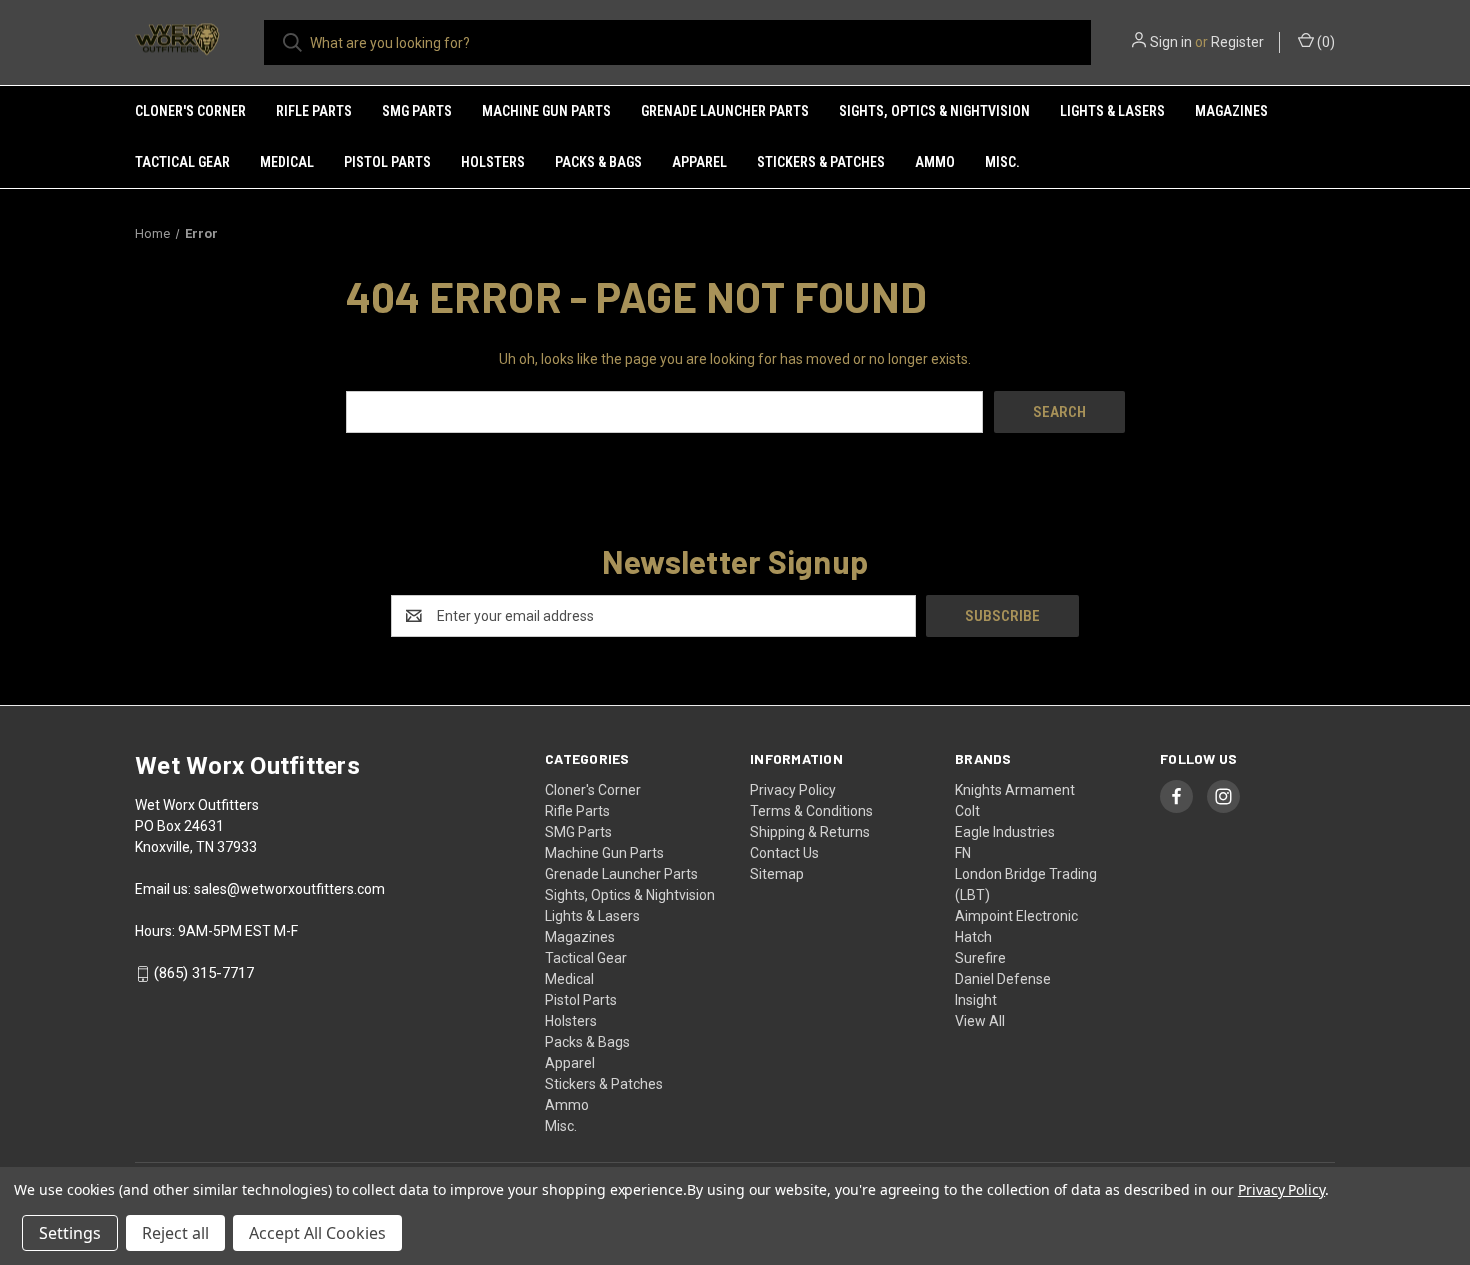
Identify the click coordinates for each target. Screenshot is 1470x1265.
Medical (287, 162)
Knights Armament (1015, 790)
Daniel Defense (1003, 979)
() (1324, 42)
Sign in (1171, 42)
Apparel (699, 162)
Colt (967, 811)
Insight (976, 1000)
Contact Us (784, 853)
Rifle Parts (314, 111)
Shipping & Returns (810, 832)
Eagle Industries (1005, 832)
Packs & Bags (598, 162)
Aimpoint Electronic (1016, 916)
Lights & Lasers (1112, 111)
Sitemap (777, 874)
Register (1237, 42)
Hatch (973, 937)
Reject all (175, 1233)
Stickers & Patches (821, 162)
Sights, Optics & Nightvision (934, 111)
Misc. (1002, 162)
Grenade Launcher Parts (725, 111)
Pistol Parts (387, 162)
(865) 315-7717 (204, 974)
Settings (70, 1233)
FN (963, 853)
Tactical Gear (182, 162)
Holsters (493, 162)
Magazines (1231, 111)
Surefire (980, 958)
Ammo (935, 162)
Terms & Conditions (811, 811)
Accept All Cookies (317, 1233)
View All (980, 1021)
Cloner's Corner (190, 111)
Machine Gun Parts (546, 111)
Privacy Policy (793, 790)
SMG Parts (417, 111)
